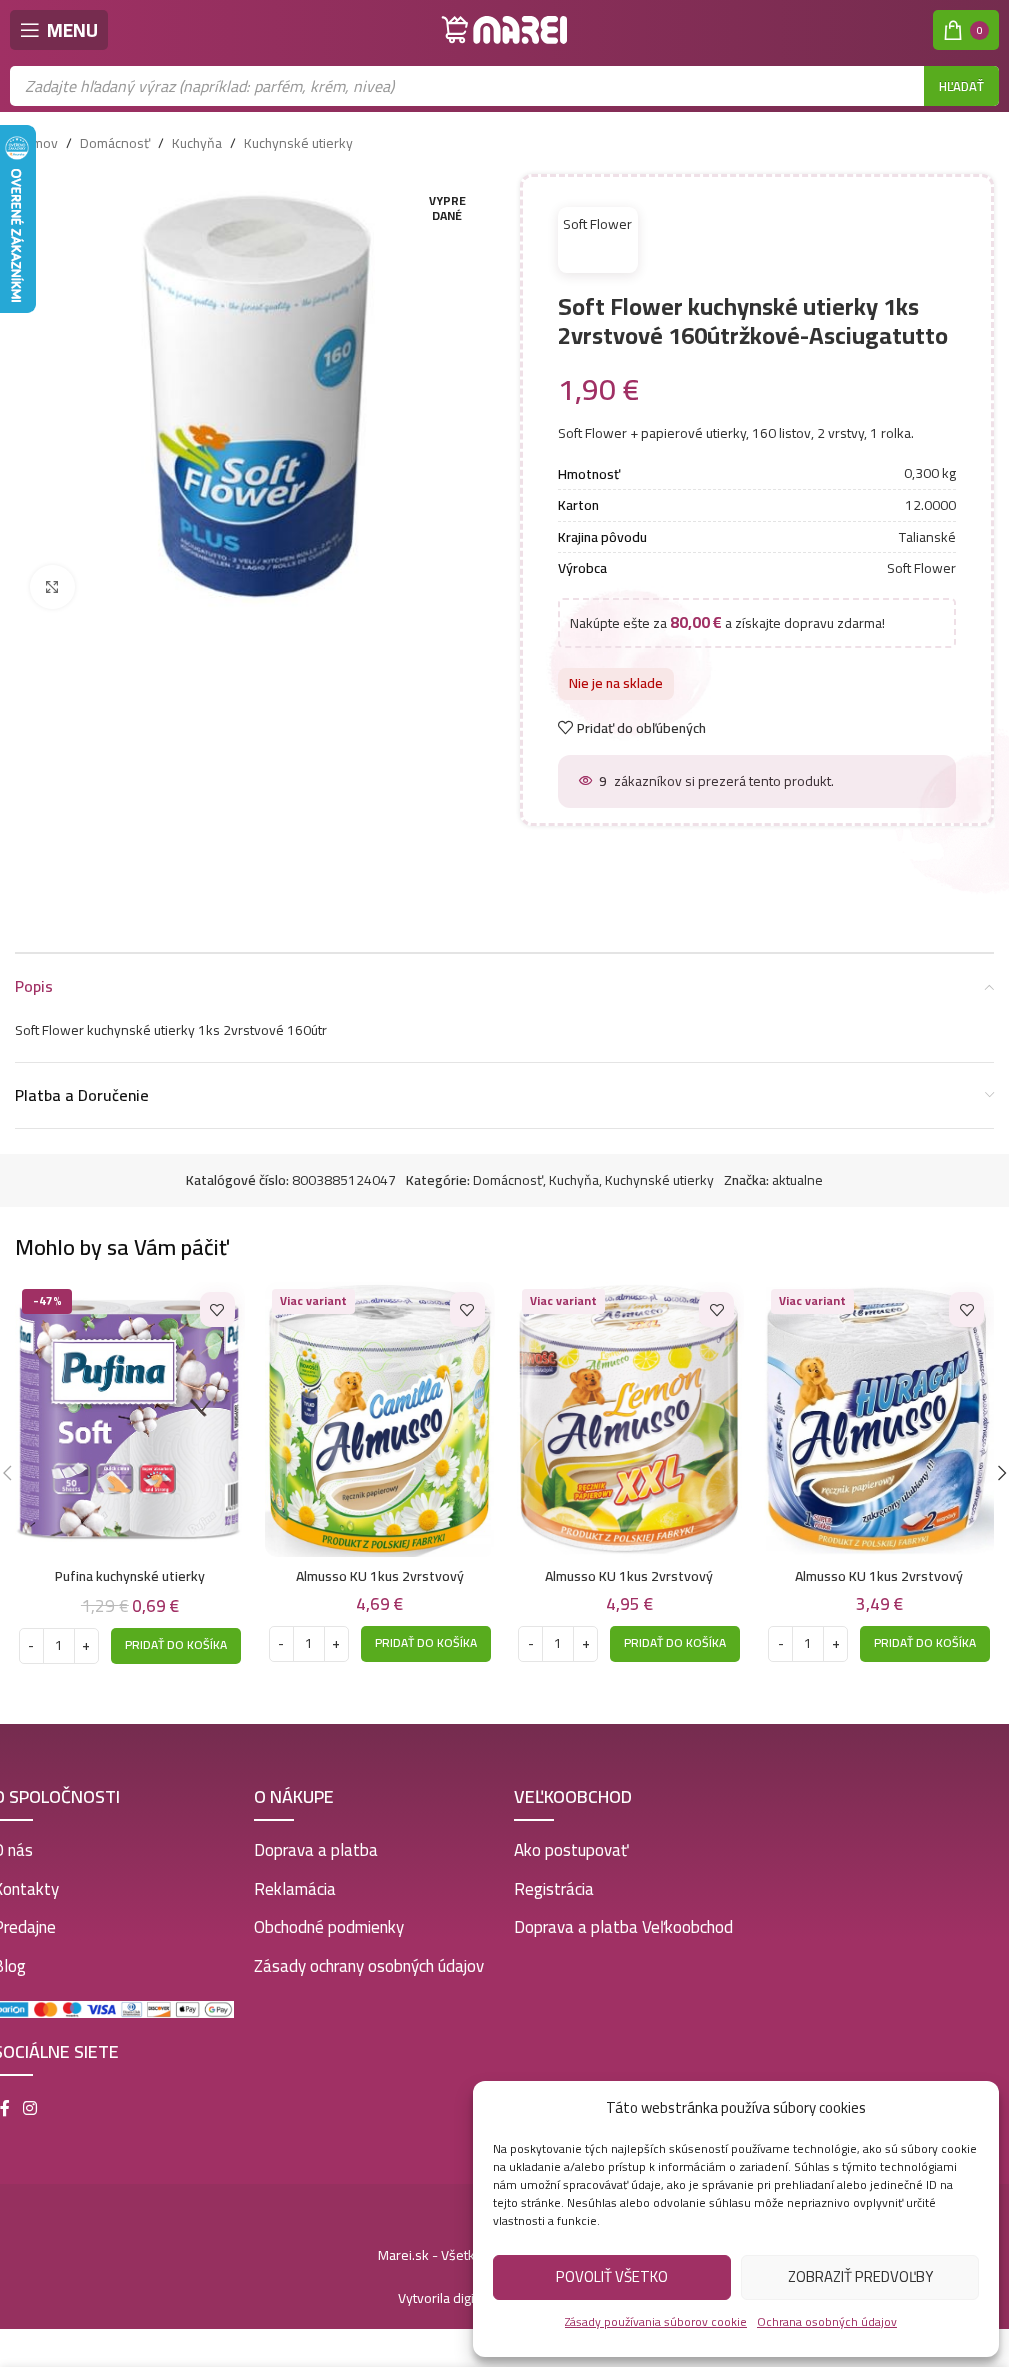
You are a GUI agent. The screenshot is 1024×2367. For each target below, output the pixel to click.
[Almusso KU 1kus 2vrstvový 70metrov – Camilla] (380, 1414)
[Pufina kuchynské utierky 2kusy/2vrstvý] (130, 1414)
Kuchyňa (197, 143)
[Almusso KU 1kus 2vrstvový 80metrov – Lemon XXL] (630, 1414)
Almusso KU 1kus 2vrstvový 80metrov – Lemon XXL (629, 1580)
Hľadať (961, 86)
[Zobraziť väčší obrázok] (52, 587)
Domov (36, 143)
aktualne (797, 1175)
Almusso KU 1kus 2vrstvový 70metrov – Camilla (380, 1580)
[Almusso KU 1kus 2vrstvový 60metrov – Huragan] (879, 1414)
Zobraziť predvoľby (860, 2276)
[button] (176, 1640)
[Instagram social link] (30, 2103)
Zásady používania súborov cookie (656, 2321)
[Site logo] (505, 29)
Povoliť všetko (612, 2276)
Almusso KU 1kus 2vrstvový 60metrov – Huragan (879, 1580)
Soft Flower (592, 219)
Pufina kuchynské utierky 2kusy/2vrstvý (130, 1580)
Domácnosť (115, 143)
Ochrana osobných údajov (827, 2321)
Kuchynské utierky (298, 143)
